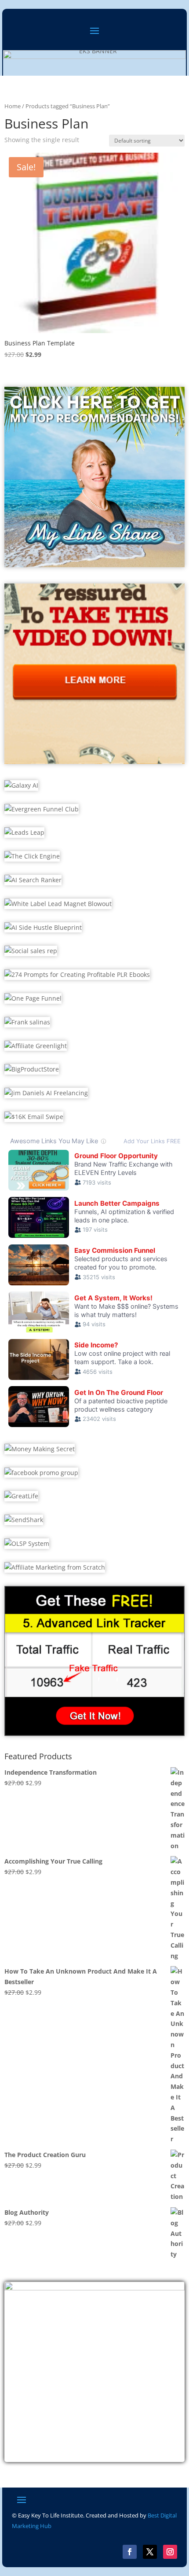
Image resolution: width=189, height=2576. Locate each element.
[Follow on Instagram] (170, 2552)
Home (13, 106)
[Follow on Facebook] (130, 2552)
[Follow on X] (150, 2552)
